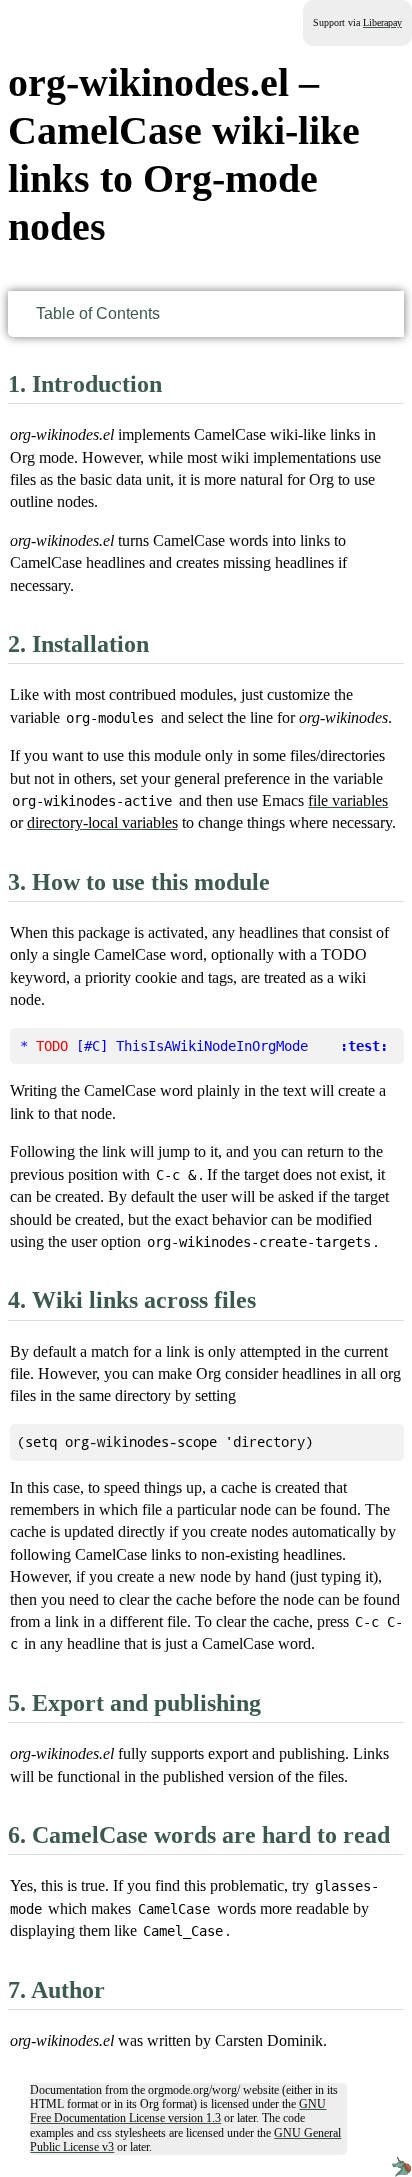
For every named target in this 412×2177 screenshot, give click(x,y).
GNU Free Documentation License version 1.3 (178, 2111)
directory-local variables (102, 822)
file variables (348, 800)
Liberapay (382, 22)
